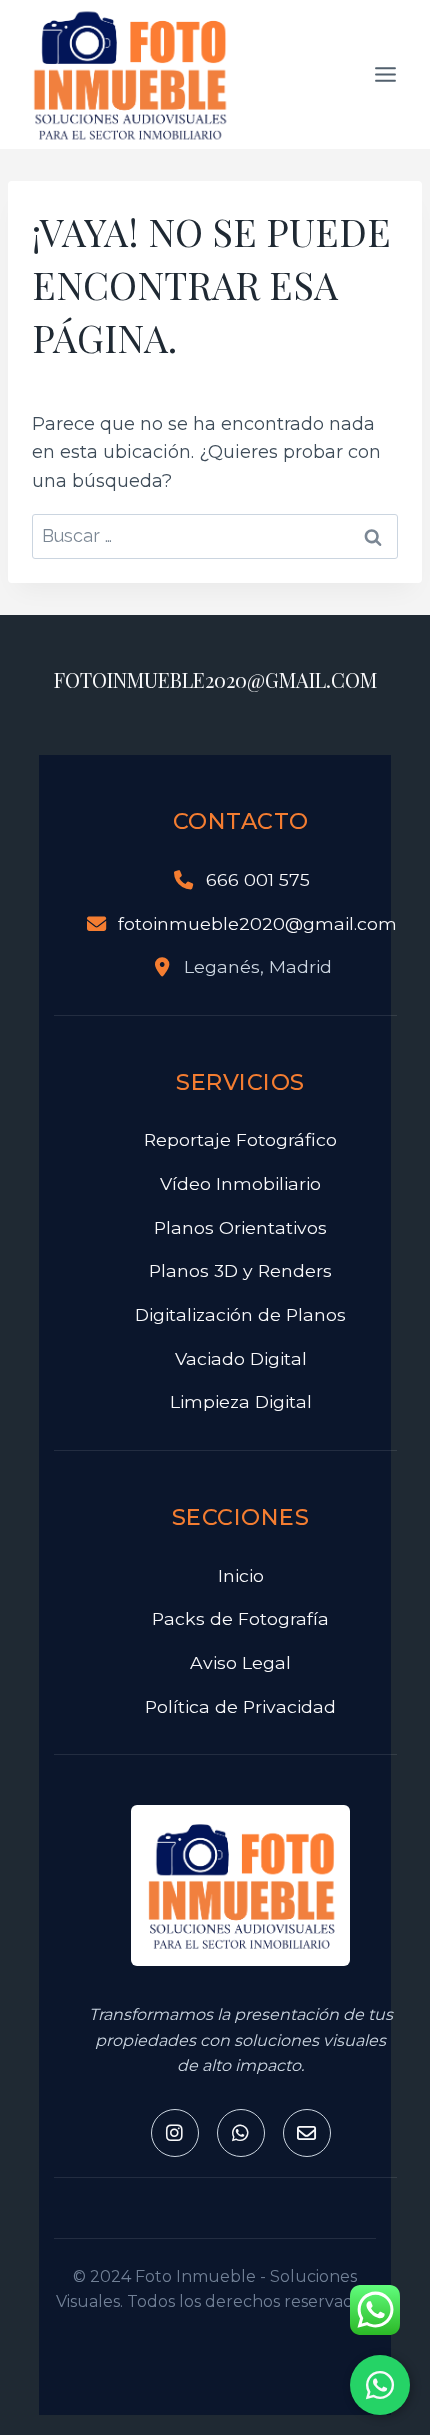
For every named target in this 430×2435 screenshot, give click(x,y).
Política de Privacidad (240, 1706)
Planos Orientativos (240, 1227)
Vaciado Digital (241, 1358)
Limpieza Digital (241, 1401)
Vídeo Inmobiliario (240, 1183)
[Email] (307, 2133)
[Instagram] (175, 2133)
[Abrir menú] (385, 74)
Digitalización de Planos (240, 1314)
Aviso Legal (240, 1662)
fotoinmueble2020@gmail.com (257, 923)
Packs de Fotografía (240, 1618)
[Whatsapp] (241, 2133)
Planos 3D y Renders (240, 1270)
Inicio (241, 1575)
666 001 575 (258, 879)
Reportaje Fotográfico (240, 1139)
